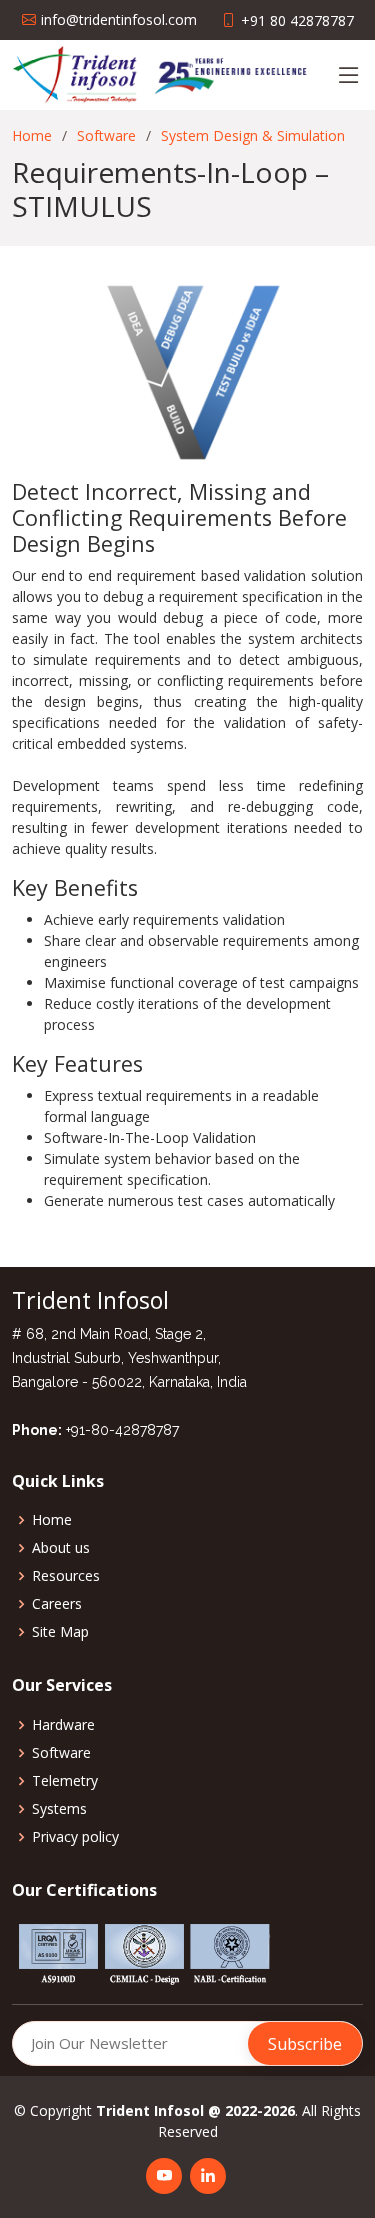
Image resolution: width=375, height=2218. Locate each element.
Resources (66, 1576)
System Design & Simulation (253, 135)
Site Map (60, 1632)
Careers (57, 1604)
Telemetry (65, 1781)
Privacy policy (75, 1837)
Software (106, 135)
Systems (59, 1809)
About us (61, 1548)
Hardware (63, 1725)
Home (32, 135)
